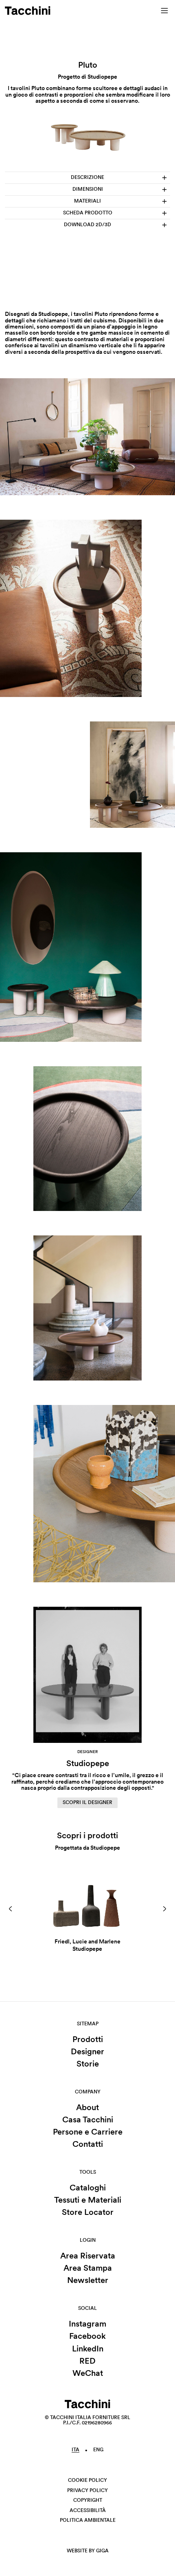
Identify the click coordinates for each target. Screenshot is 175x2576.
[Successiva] (164, 1909)
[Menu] (164, 11)
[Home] (28, 11)
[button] (11, 1909)
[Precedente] (11, 1909)
